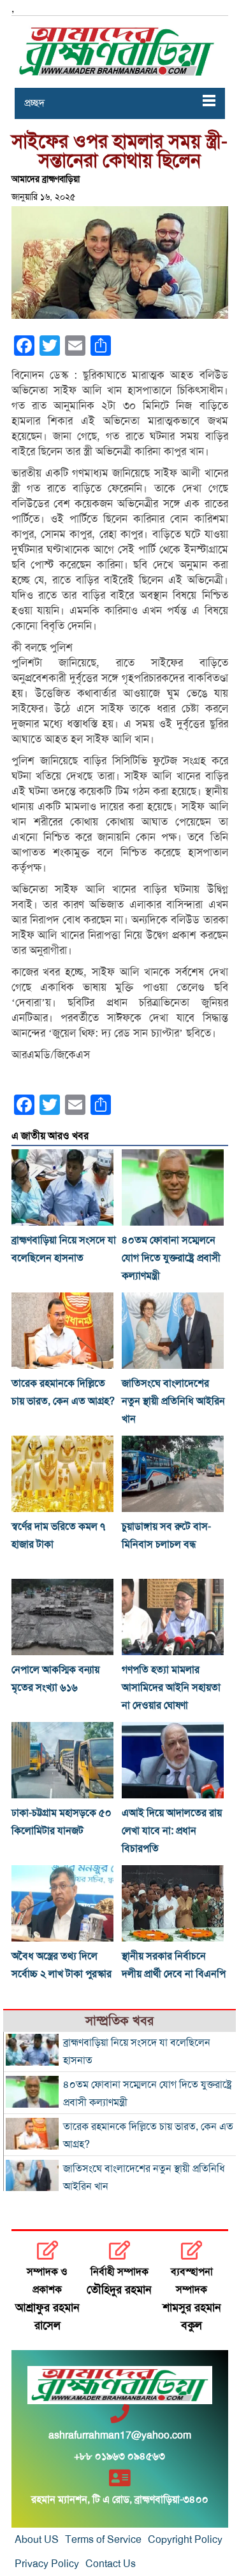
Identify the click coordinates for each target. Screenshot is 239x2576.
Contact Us (111, 2564)
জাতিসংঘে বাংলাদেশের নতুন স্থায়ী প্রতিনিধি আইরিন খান (173, 1401)
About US (37, 2540)
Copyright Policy (185, 2540)
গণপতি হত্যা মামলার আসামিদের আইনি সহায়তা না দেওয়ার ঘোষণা (171, 1688)
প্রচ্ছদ (34, 103)
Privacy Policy (47, 2564)
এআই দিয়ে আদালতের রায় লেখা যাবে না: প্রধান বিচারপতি (172, 1831)
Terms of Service (103, 2540)
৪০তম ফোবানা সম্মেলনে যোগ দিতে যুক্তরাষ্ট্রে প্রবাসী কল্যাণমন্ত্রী (171, 1258)
